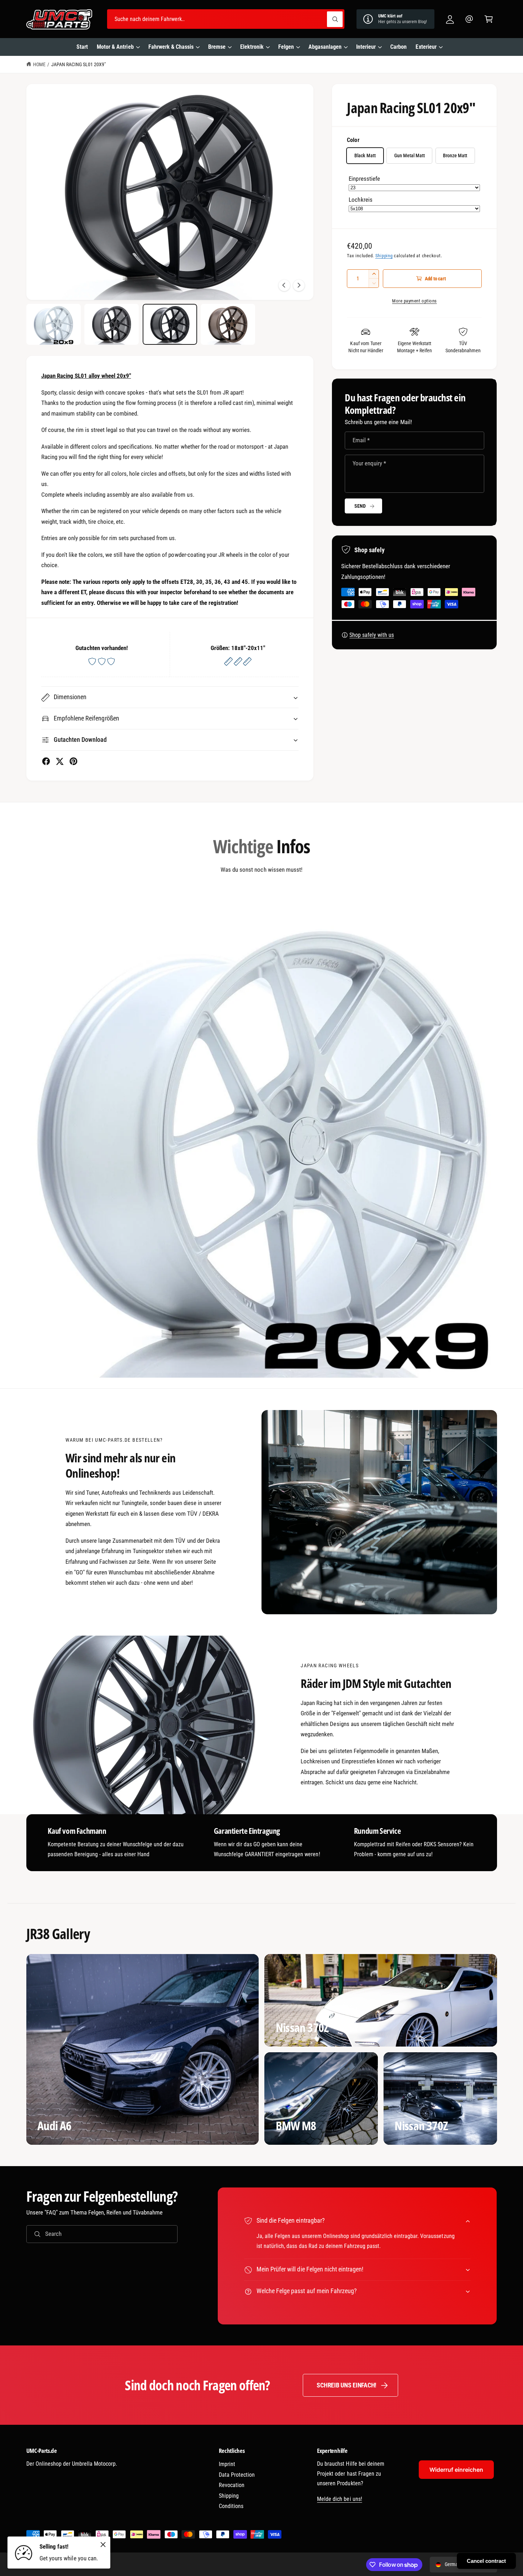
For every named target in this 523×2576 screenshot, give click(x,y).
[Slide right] (299, 285)
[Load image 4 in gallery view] (228, 324)
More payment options (414, 301)
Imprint (227, 2464)
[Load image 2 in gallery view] (112, 324)
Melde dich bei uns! (339, 2499)
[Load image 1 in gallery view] (54, 324)
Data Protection (237, 2475)
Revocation (232, 2485)
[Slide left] (284, 285)
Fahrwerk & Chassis (171, 47)
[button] (489, 19)
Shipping (384, 256)
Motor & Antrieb (115, 47)
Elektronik (252, 47)
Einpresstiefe (364, 179)
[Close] (103, 2544)
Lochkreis (360, 200)
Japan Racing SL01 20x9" (78, 64)
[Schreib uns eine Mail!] (469, 19)
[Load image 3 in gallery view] (170, 324)
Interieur (366, 47)
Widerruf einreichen (456, 2470)
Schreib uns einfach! (347, 2385)
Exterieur (426, 47)
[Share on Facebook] (46, 761)
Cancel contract (486, 2561)
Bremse (217, 47)
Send (360, 506)
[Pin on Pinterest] (73, 761)
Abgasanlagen (325, 47)
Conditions (231, 2506)
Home (39, 64)
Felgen (286, 47)
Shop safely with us (372, 635)
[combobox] (226, 19)
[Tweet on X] (60, 761)
